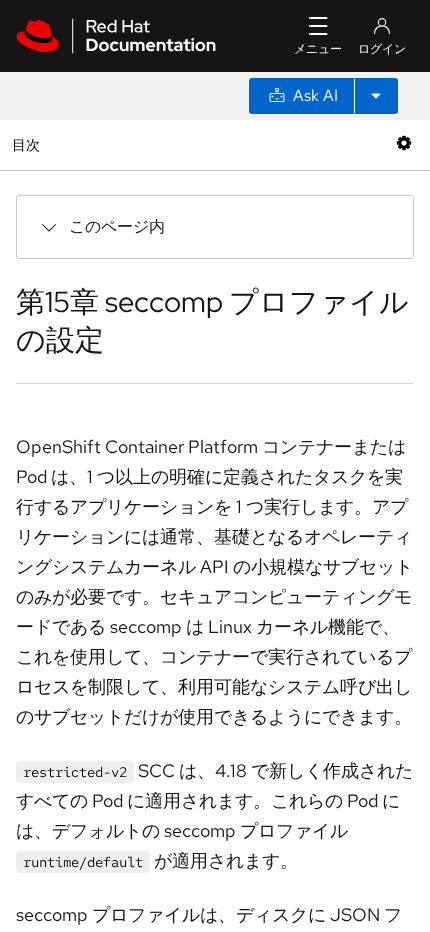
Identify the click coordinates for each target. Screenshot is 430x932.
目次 (28, 144)
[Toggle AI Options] (376, 96)
